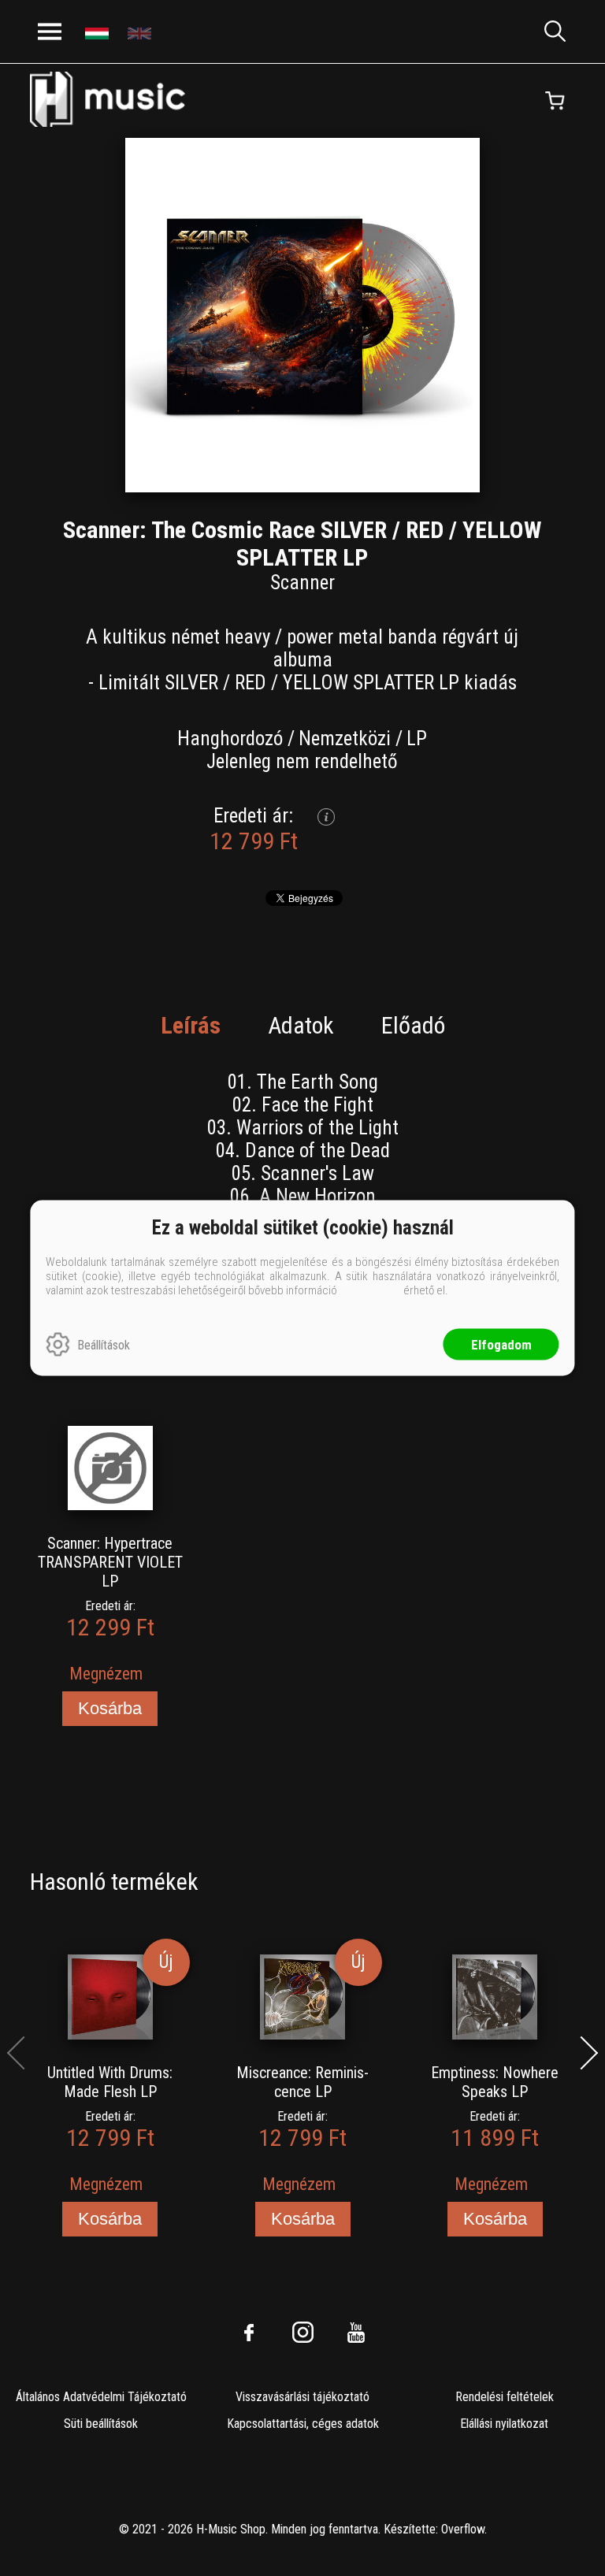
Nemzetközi (345, 739)
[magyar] (99, 32)
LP (417, 739)
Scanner (302, 583)
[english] (141, 32)
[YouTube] (356, 2333)
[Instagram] (302, 2333)
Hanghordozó (230, 739)
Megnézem (106, 1674)
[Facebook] (249, 2333)
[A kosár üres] (555, 101)
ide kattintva (370, 1290)
